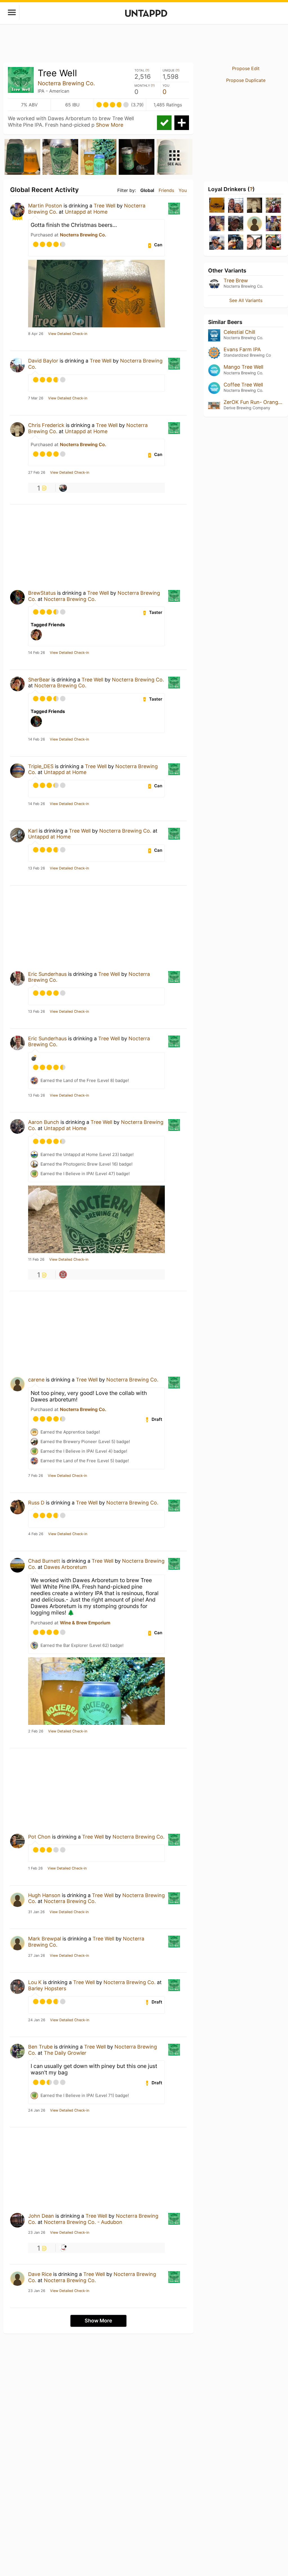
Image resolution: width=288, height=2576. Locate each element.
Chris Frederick (46, 425)
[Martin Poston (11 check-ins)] (273, 224)
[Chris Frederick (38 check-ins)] (255, 206)
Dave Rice (40, 2274)
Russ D (36, 1503)
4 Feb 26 (36, 1534)
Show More (110, 125)
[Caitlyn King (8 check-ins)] (255, 242)
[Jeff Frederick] (63, 488)
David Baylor (43, 361)
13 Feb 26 (37, 868)
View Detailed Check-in (68, 334)
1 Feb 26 (35, 1868)
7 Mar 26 (36, 398)
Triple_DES (41, 766)
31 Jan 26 (36, 1912)
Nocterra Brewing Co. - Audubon (83, 2222)
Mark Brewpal (45, 1939)
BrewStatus (42, 593)
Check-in (164, 123)
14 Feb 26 (37, 653)
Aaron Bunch (44, 1122)
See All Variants (246, 300)
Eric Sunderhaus (47, 974)
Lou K (35, 1982)
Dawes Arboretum (65, 1567)
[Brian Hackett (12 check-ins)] (236, 224)
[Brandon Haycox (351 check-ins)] (217, 206)
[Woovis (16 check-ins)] (217, 224)
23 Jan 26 (37, 2233)
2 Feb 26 (36, 1731)
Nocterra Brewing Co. (66, 83)
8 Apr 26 (36, 334)
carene (36, 1380)
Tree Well (104, 206)
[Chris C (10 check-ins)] (217, 242)
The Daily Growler (65, 2053)
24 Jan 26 (37, 2020)
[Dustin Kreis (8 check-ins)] (236, 242)
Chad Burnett (44, 1561)
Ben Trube (40, 2047)
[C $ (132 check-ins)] (236, 206)
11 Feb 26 (36, 1260)
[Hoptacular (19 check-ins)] (273, 206)
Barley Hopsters (47, 1988)
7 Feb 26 (36, 1476)
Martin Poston (45, 206)
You (183, 190)
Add (182, 123)
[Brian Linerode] (63, 1274)
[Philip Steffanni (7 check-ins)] (273, 242)
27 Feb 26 (37, 473)
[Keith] (63, 2248)
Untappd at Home (86, 212)
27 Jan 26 (37, 1956)
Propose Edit (246, 68)
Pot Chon (39, 1837)
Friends (166, 190)
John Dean (41, 2216)
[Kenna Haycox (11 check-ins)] (255, 224)
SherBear (39, 680)
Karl (33, 831)
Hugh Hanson (44, 1895)
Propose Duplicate (246, 80)
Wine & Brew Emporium (85, 1623)
